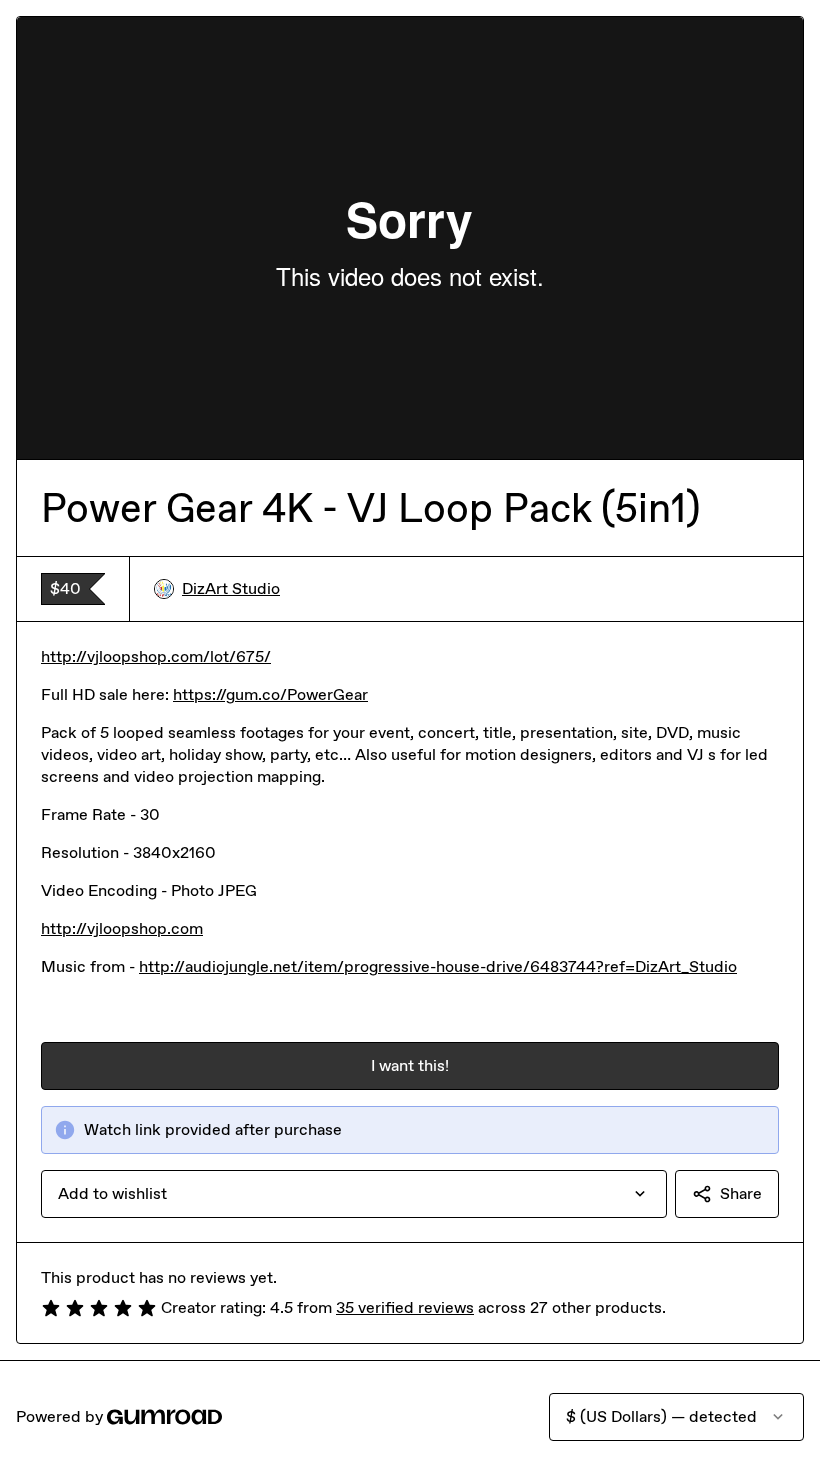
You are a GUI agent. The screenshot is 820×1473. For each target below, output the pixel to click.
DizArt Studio (231, 588)
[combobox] (354, 1194)
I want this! (410, 1065)
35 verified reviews (405, 1307)
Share (741, 1193)
